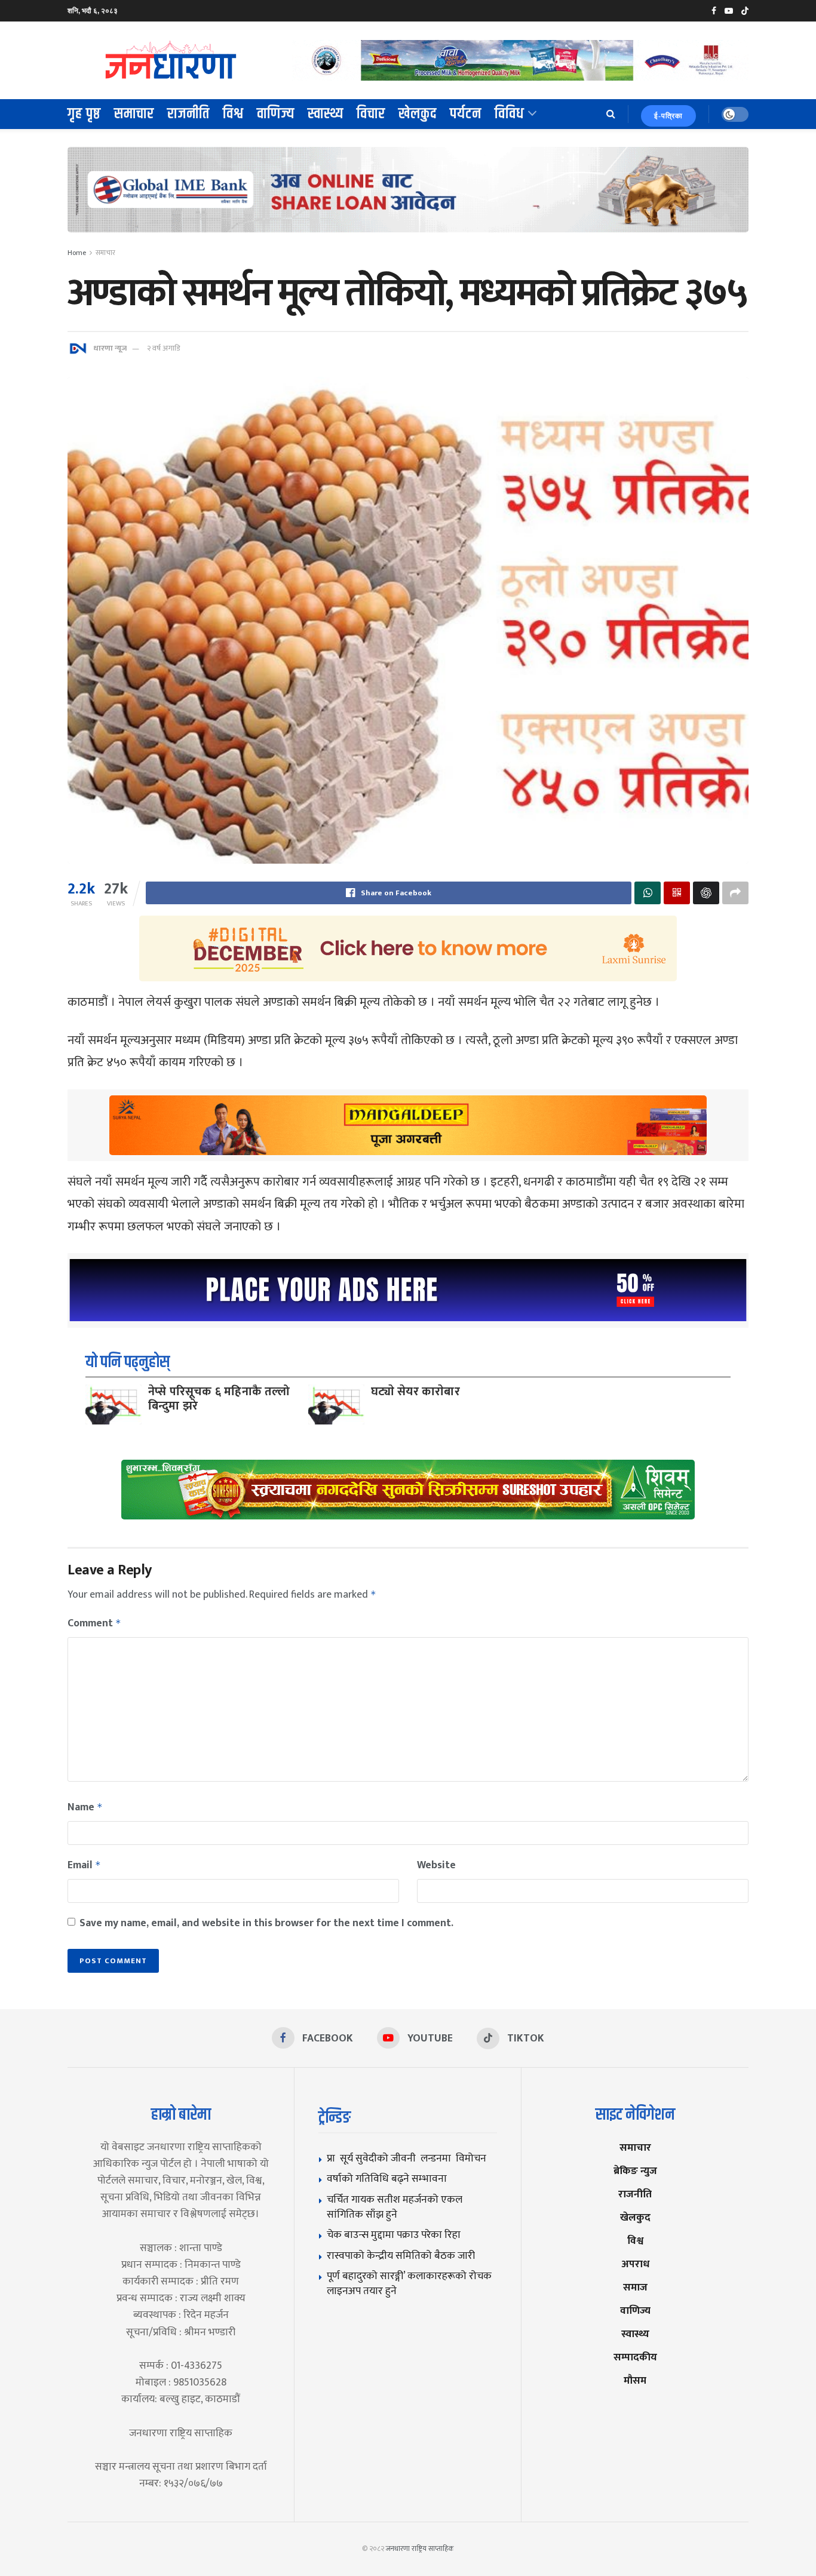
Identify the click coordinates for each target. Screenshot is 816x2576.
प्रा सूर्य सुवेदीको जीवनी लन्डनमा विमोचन (409, 2158)
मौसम (635, 2380)
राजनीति (188, 114)
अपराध (635, 2264)
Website (436, 1865)
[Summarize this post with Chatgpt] (706, 893)
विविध (510, 114)
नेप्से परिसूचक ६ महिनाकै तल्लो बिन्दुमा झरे (219, 1399)
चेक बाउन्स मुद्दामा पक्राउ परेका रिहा (394, 2235)
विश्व (233, 114)
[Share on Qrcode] (677, 893)
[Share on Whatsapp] (648, 893)
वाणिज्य (276, 114)
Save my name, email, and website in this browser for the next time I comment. (266, 1923)
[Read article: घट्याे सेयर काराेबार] (336, 1404)
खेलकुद (418, 114)
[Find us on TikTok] (745, 11)
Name (85, 1807)
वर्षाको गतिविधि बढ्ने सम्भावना (387, 2179)
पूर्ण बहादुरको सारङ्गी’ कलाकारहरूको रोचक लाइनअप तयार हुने (409, 2283)
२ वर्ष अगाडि (163, 348)
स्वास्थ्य (326, 114)
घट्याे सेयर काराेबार (415, 1392)
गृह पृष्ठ (84, 114)
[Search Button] (611, 114)
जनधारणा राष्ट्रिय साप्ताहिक (420, 2549)
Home (77, 253)
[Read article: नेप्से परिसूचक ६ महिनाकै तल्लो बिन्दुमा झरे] (113, 1404)
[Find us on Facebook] (714, 11)
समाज (635, 2287)
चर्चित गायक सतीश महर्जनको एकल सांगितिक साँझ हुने (395, 2207)
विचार (371, 114)
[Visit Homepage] (171, 60)
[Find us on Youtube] (729, 11)
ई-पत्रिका (668, 116)
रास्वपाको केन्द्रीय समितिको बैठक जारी (401, 2256)
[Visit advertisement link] (520, 60)
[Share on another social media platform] (735, 893)
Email (84, 1865)
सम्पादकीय (635, 2357)
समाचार (134, 114)
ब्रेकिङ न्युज (635, 2171)
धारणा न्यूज (110, 348)
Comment (94, 1623)
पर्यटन (466, 114)
